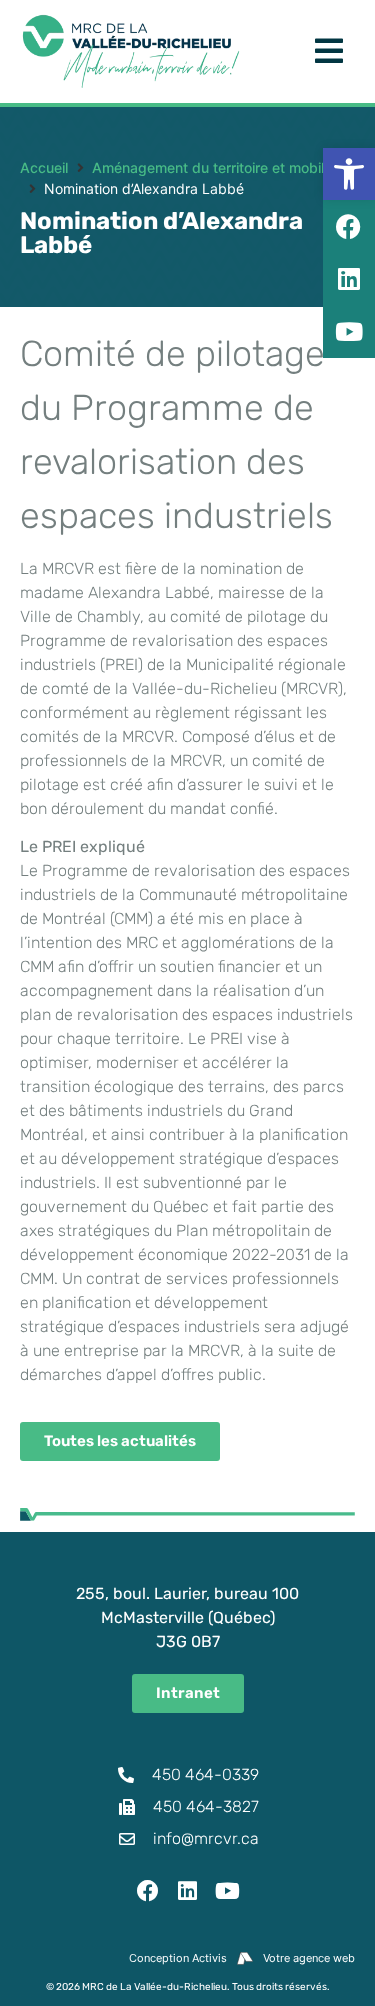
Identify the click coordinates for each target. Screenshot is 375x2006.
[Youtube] (227, 1891)
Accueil (44, 167)
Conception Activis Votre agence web (242, 1958)
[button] (349, 174)
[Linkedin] (188, 1891)
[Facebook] (148, 1891)
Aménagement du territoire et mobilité (216, 167)
